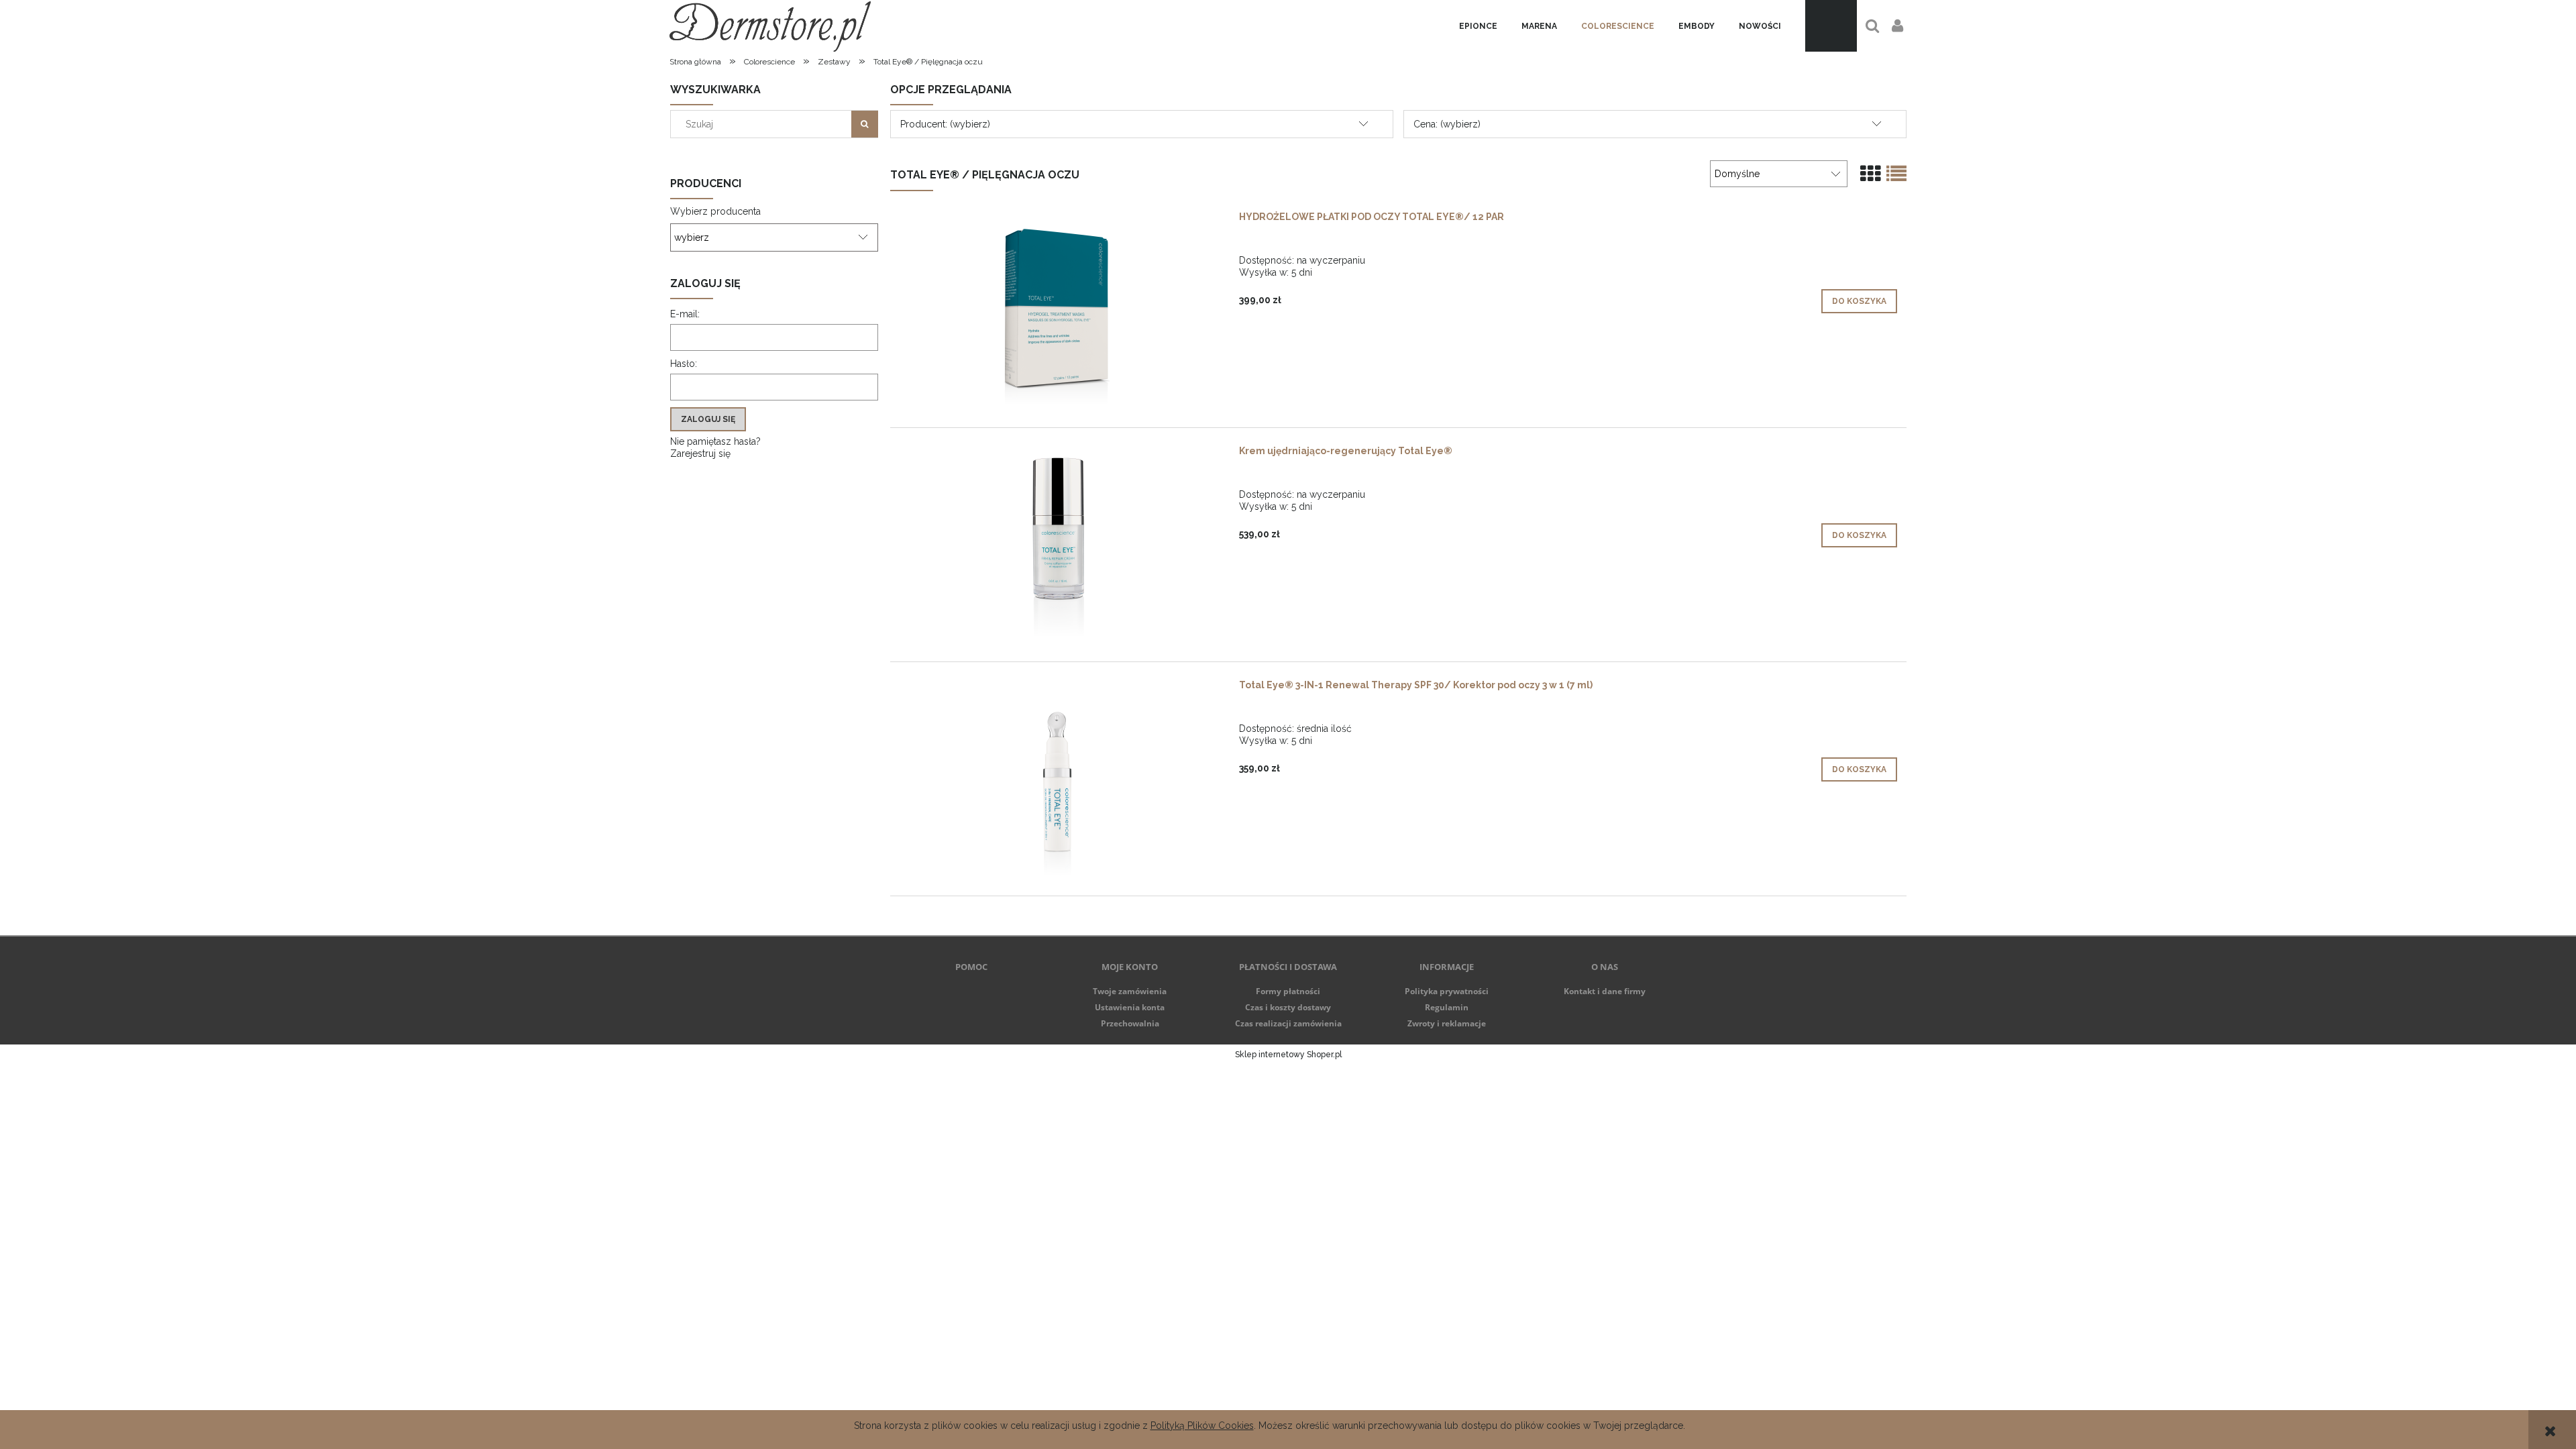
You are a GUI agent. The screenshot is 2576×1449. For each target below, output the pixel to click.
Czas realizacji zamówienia (1288, 1023)
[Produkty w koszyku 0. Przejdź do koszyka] (1831, 26)
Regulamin (1447, 1007)
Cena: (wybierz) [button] (1447, 124)
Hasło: (684, 364)
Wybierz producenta (715, 211)
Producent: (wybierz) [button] (945, 124)
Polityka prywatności (1447, 991)
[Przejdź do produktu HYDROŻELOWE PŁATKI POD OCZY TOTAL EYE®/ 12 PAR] (1059, 311)
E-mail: (685, 314)
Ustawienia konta (1130, 1007)
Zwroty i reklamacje (1447, 1023)
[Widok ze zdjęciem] (1870, 174)
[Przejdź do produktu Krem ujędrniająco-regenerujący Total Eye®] (1059, 545)
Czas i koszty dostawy (1288, 1007)
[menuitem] (1478, 26)
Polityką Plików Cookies (1202, 1426)
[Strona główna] (770, 26)
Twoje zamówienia (1130, 991)
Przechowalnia (1130, 1023)
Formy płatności (1288, 991)
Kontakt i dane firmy (1605, 991)
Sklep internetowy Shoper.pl (1288, 1055)
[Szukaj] (865, 124)
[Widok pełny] (1896, 174)
